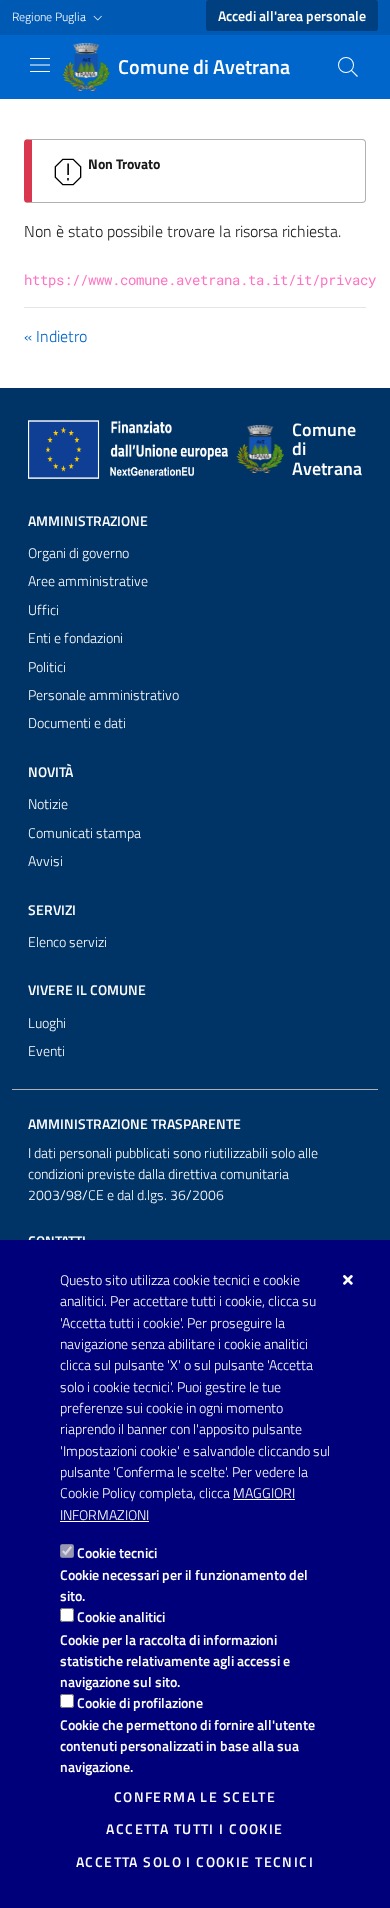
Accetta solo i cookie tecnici (195, 1862)
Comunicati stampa (84, 833)
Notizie (48, 804)
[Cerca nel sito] (348, 67)
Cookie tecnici (117, 1552)
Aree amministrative (88, 581)
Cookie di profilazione (140, 1702)
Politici (47, 667)
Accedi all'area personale (292, 16)
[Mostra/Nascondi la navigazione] (40, 65)
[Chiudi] (348, 1280)
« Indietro (55, 336)
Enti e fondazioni (75, 638)
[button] (59, 17)
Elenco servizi (67, 942)
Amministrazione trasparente (134, 1124)
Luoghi (47, 1023)
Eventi (46, 1051)
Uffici (43, 610)
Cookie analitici (121, 1616)
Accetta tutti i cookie (194, 1829)
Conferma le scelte (195, 1797)
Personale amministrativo (103, 695)
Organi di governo (78, 553)
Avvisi (45, 861)
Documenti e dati (77, 723)
